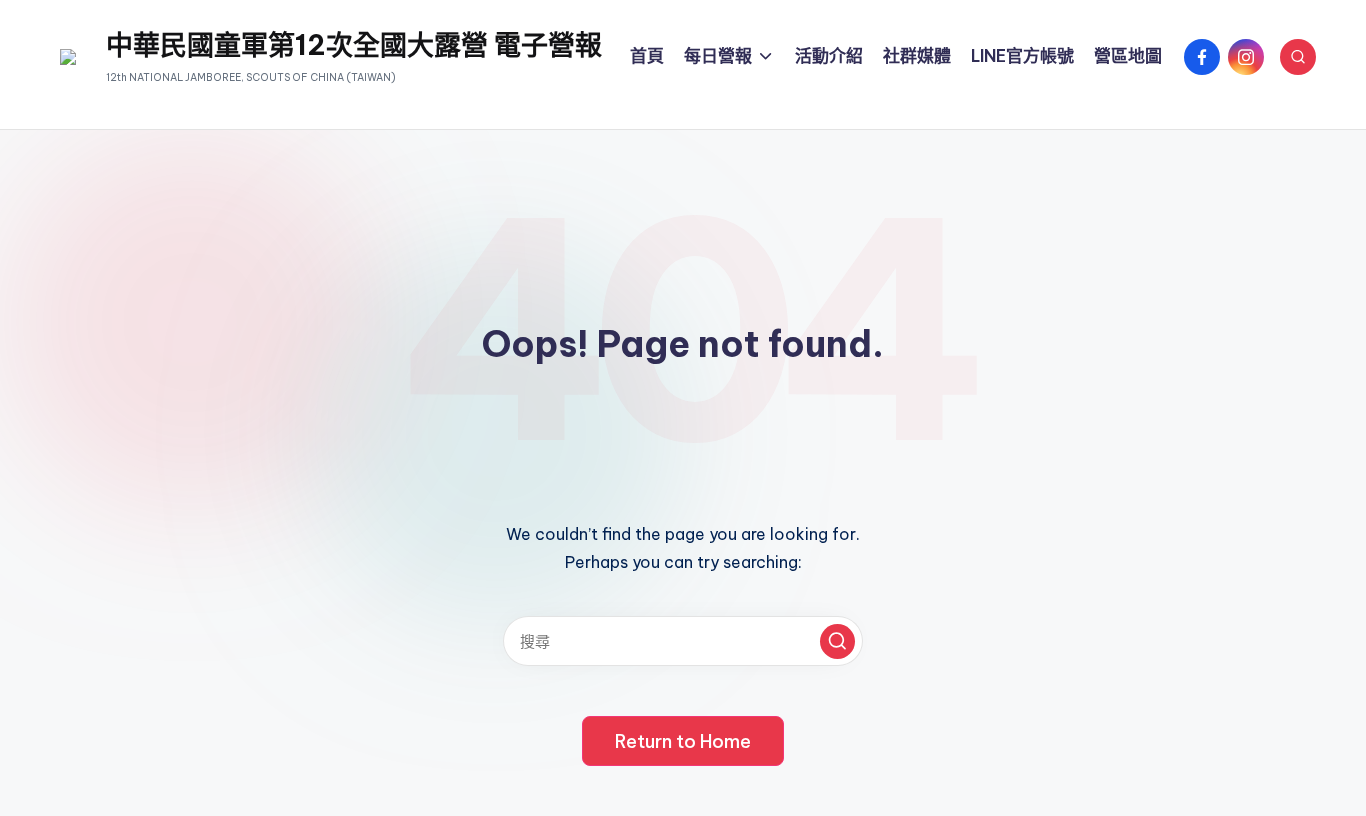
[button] (837, 641)
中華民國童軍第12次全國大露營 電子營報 (354, 45)
